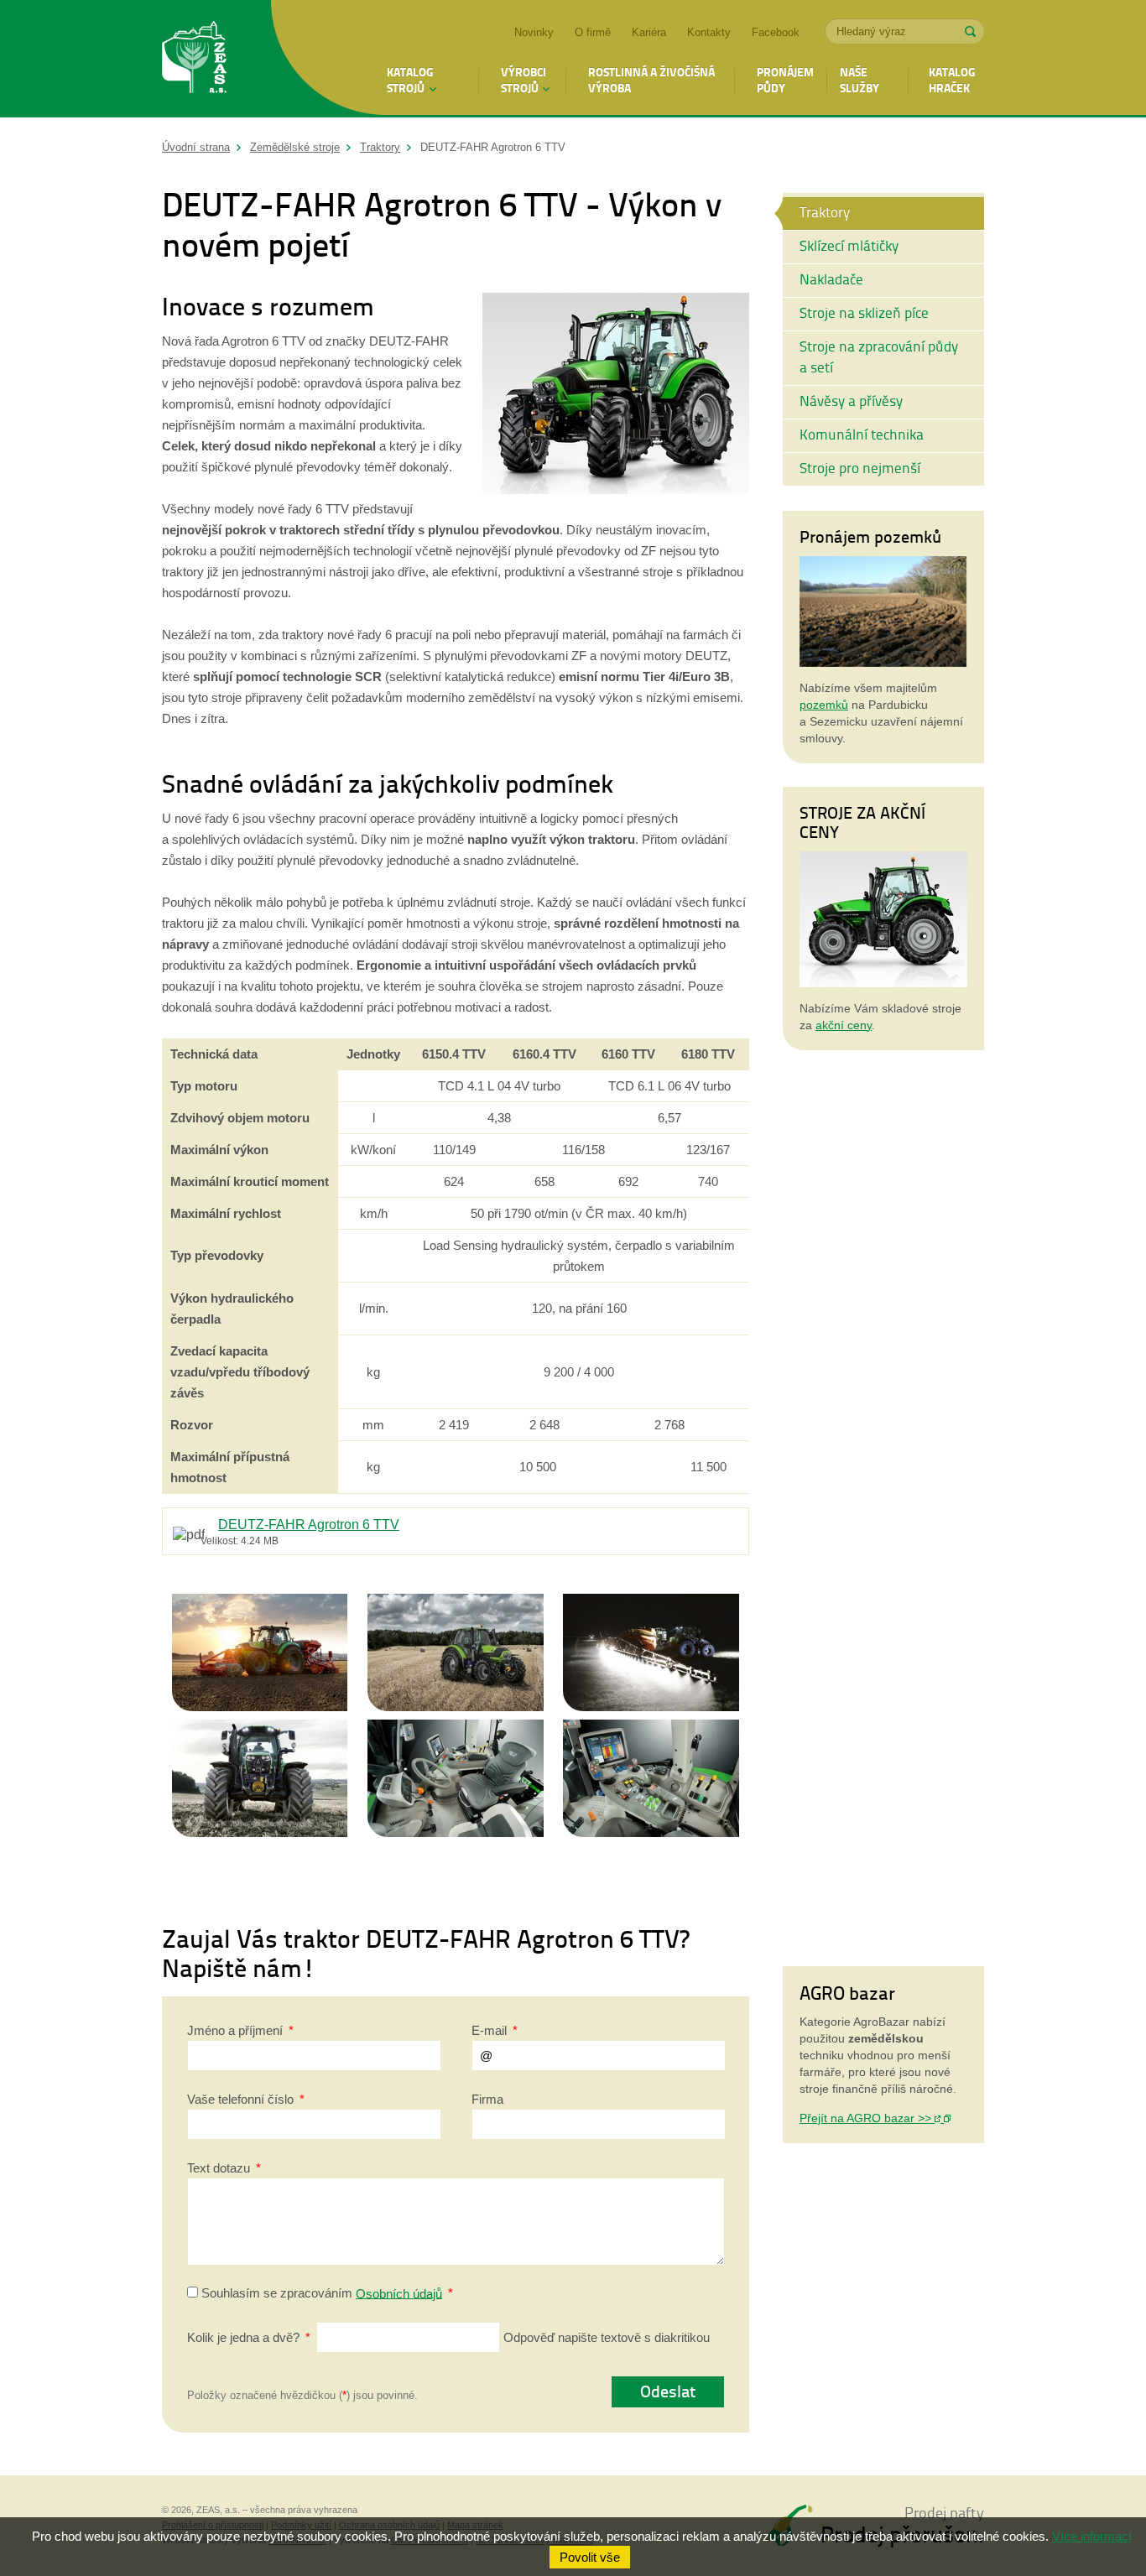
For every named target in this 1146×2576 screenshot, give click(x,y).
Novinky (534, 32)
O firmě (593, 32)
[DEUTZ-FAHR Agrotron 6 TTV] (616, 489)
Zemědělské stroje (295, 147)
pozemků (824, 705)
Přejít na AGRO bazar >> (867, 2118)
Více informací (1092, 2536)
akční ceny (844, 1025)
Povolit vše (590, 2557)
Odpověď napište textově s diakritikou (448, 2337)
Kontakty (709, 32)
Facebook (776, 32)
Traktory (380, 147)
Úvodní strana (196, 147)
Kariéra (649, 32)
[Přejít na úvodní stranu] (195, 60)
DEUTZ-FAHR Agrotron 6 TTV (309, 1524)
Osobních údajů (399, 2293)
